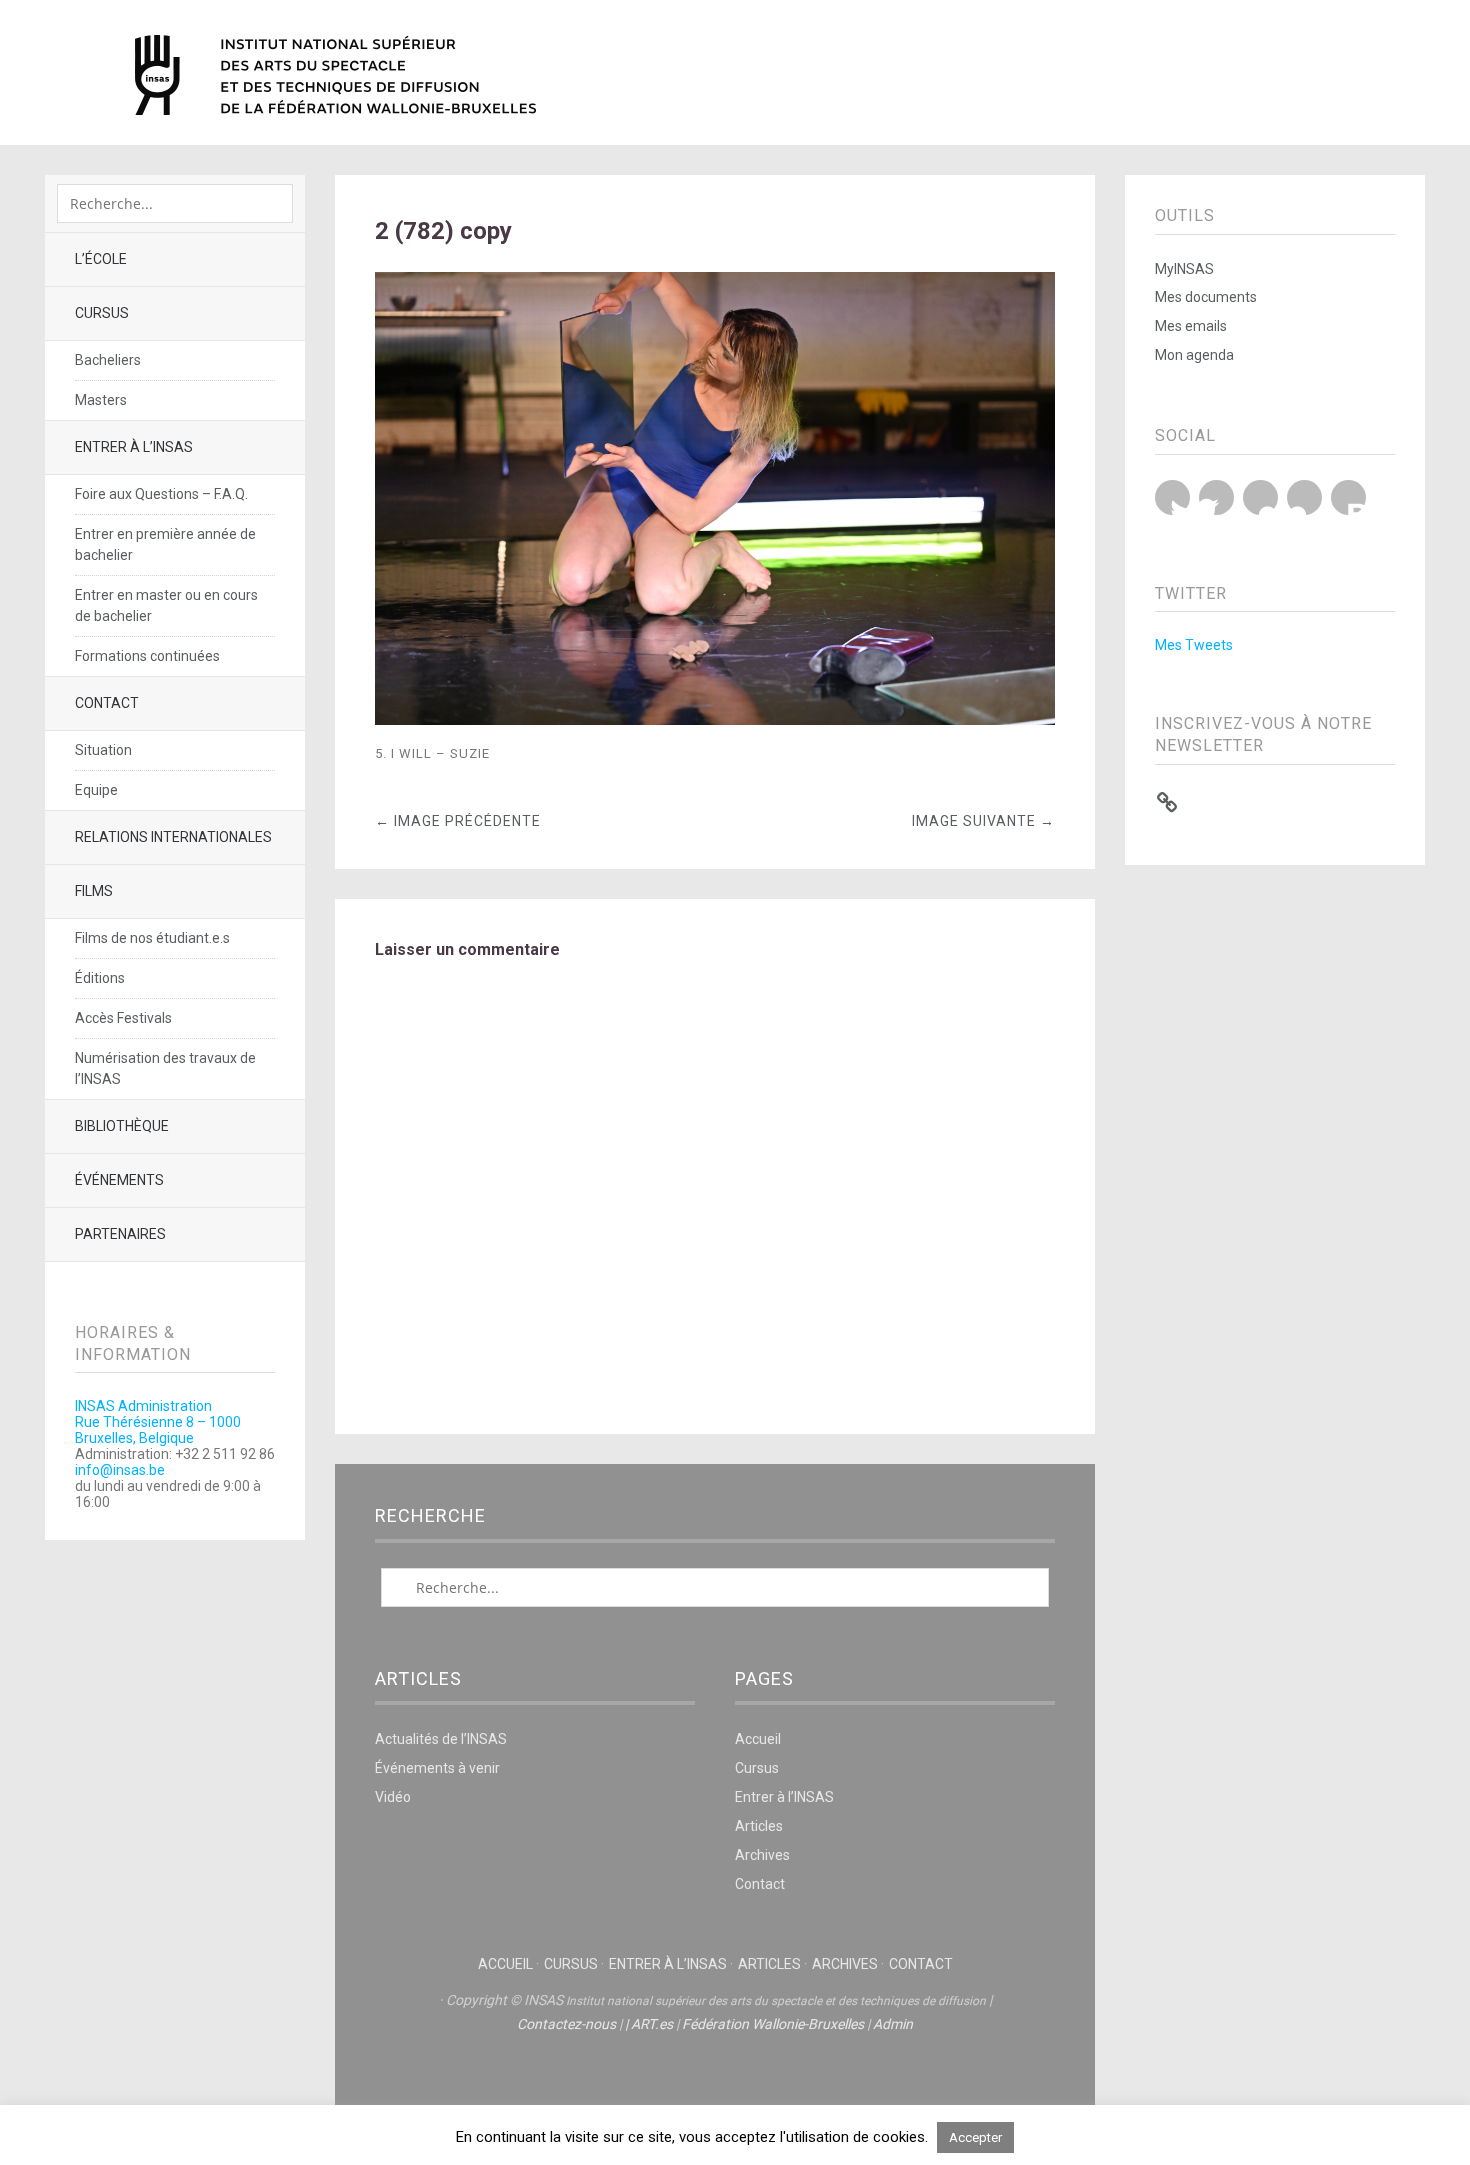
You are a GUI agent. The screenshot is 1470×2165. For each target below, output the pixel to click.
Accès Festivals (123, 1018)
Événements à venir (437, 1768)
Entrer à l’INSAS (134, 447)
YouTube (1260, 497)
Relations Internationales (173, 837)
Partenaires (120, 1234)
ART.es (652, 2024)
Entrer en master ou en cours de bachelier (166, 605)
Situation (103, 750)
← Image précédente (458, 821)
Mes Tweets (1194, 645)
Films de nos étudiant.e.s (152, 938)
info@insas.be (120, 1470)
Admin (893, 2024)
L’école (101, 259)
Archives (762, 1855)
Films (94, 891)
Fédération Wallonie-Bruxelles (773, 2024)
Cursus (102, 313)
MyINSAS (1184, 269)
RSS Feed (1348, 497)
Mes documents (1206, 297)
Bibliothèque (122, 1126)
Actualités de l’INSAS (441, 1739)
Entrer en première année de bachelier (165, 544)
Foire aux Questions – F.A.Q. (161, 494)
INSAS (335, 75)
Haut (715, 2086)
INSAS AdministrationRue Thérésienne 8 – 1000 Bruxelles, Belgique (158, 1422)
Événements (119, 1180)
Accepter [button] (975, 2137)
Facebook (1216, 497)
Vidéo (393, 1797)
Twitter (1172, 497)
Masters (101, 400)
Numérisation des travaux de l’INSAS (165, 1068)
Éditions (100, 978)
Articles (759, 1826)
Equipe (96, 790)
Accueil (758, 1739)
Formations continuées (147, 656)
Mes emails (1191, 326)
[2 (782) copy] (715, 719)
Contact (107, 703)
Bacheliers (108, 360)
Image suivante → (983, 821)
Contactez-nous (566, 2024)
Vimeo (1304, 497)
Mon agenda (1194, 355)
